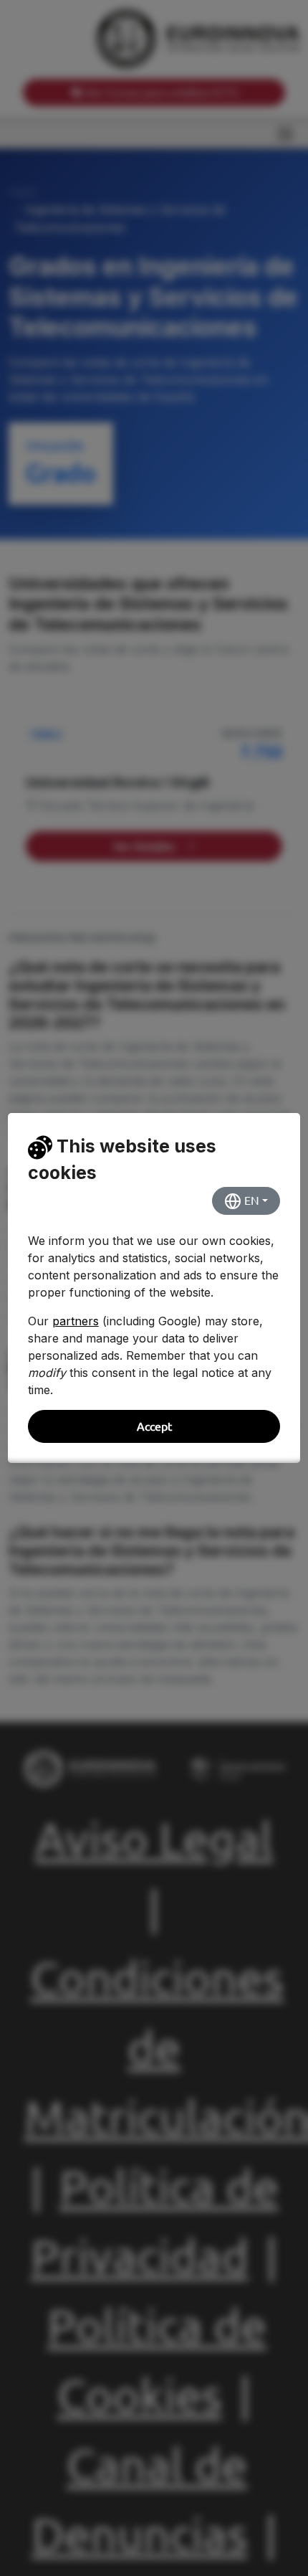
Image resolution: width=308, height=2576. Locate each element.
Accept (154, 1426)
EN (250, 1201)
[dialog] (154, 1288)
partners (76, 1321)
